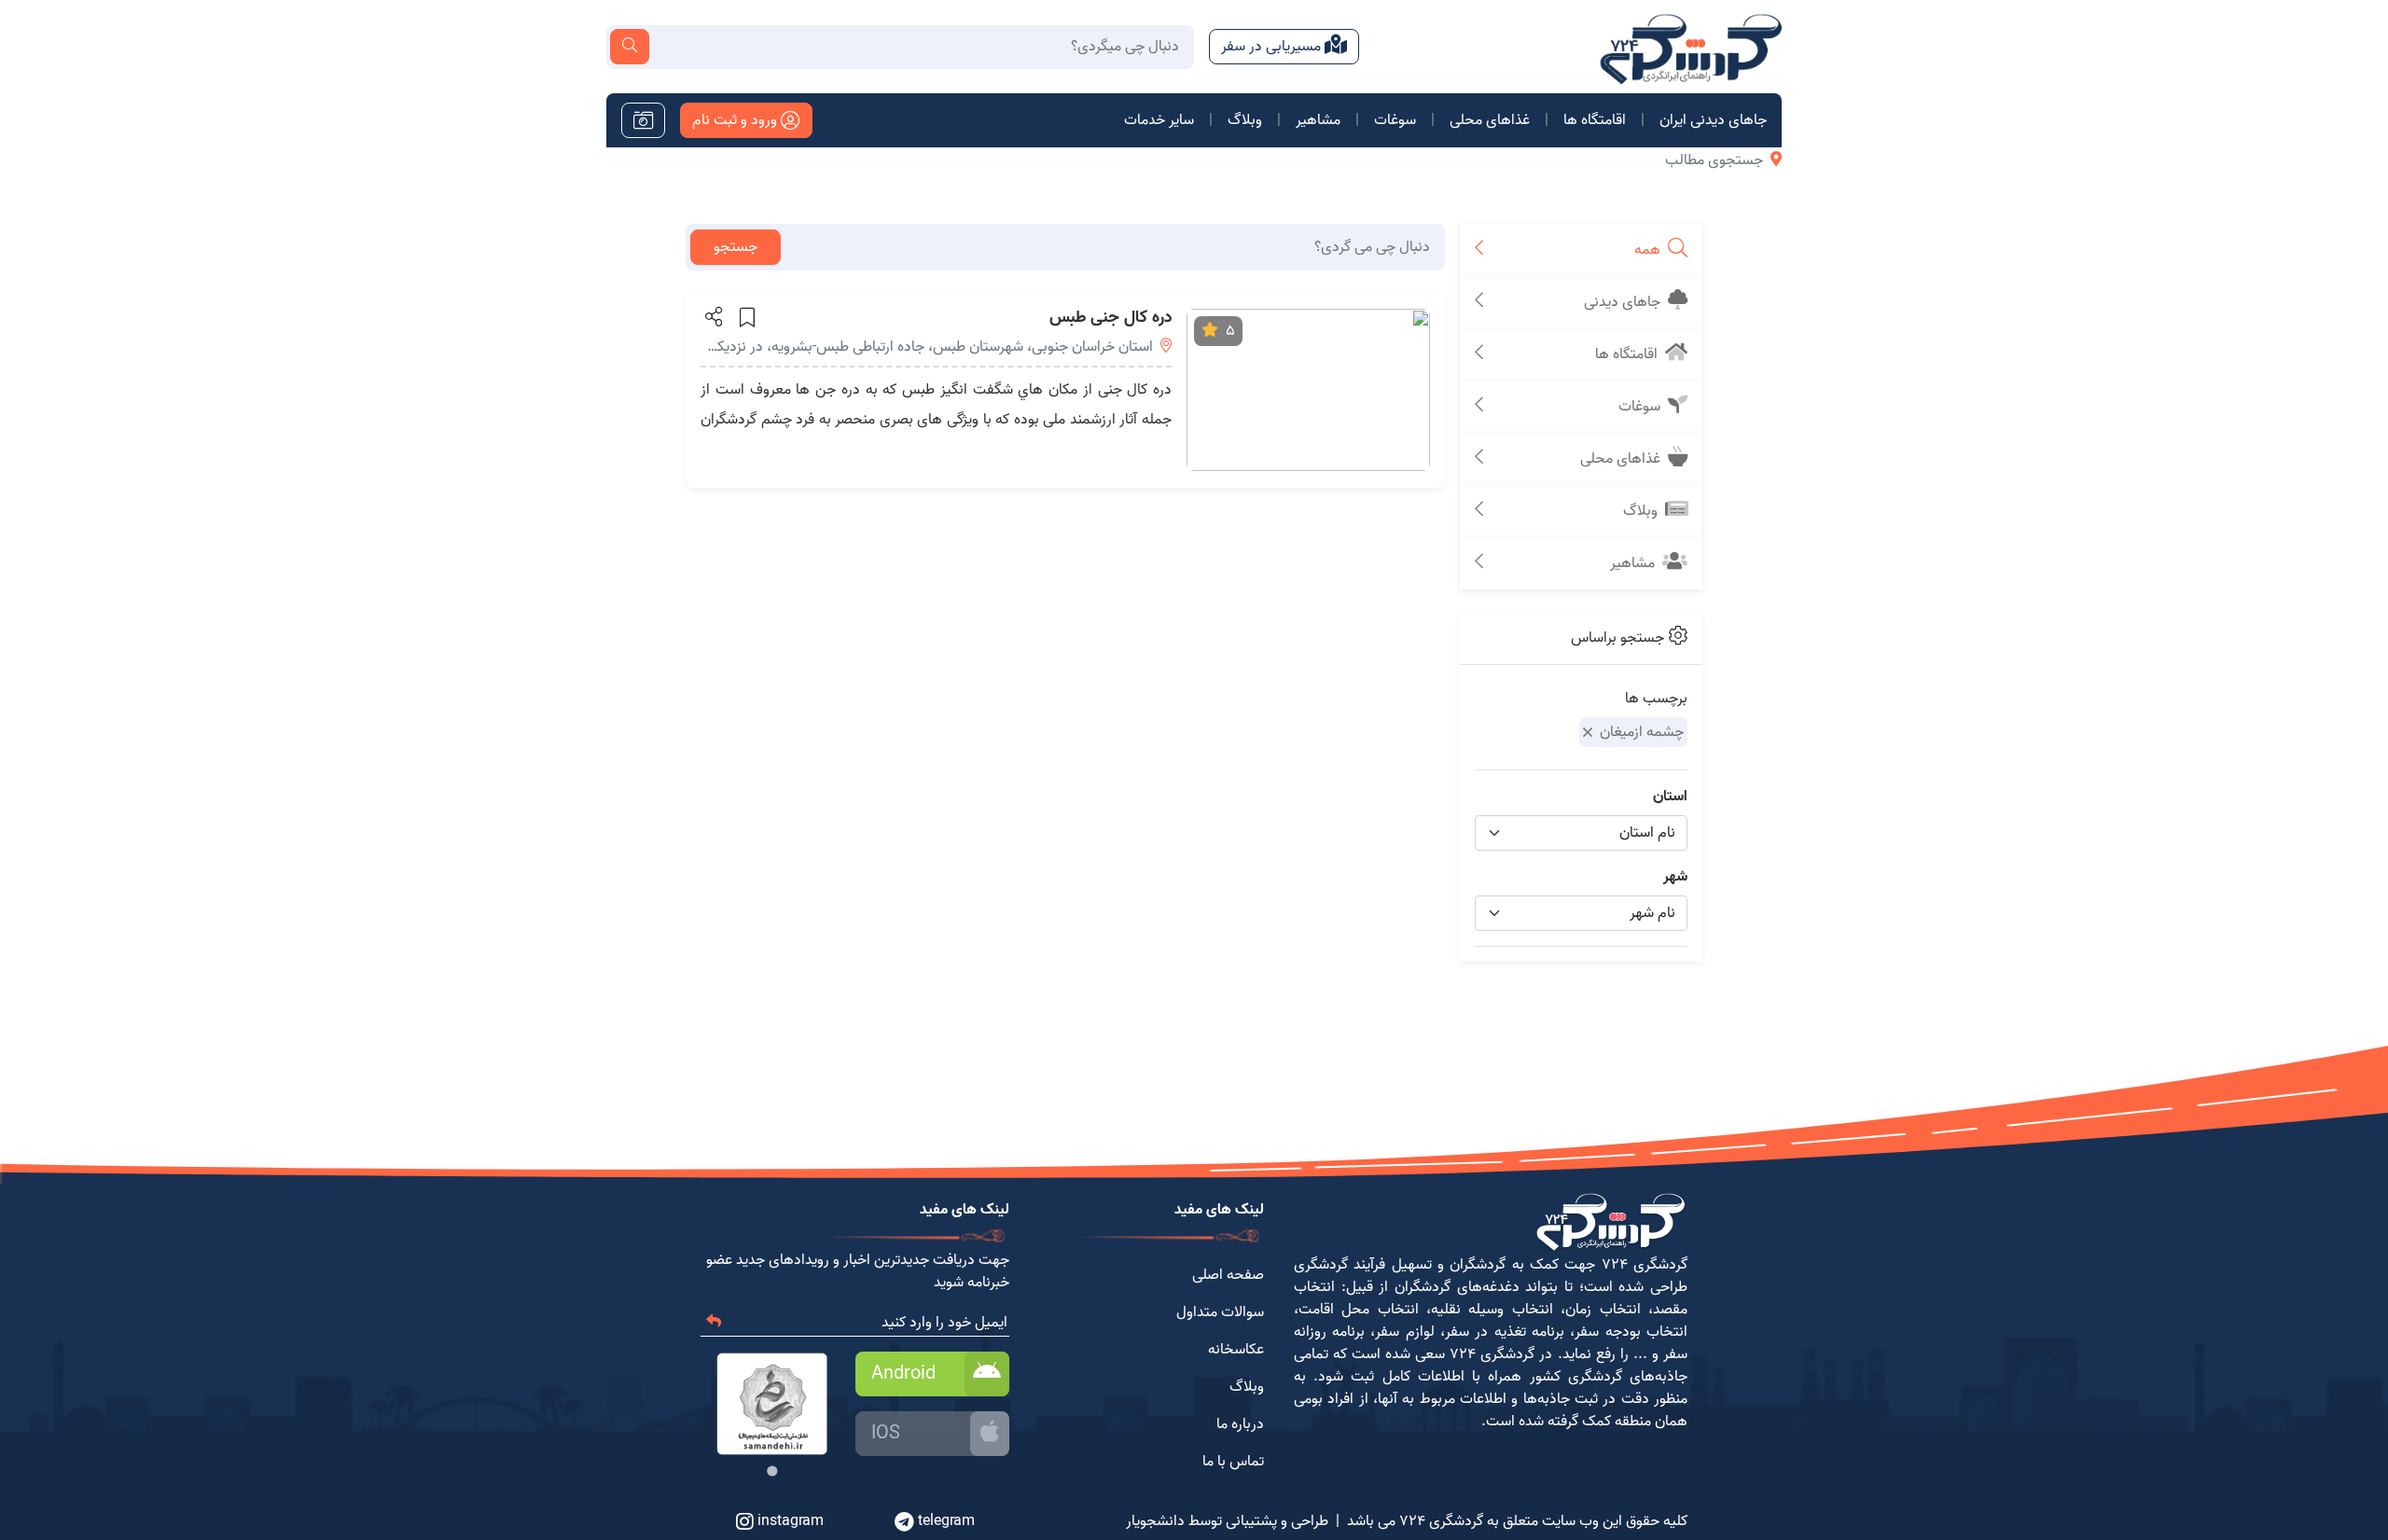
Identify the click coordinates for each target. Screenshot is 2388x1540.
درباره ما (1240, 1424)
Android (903, 1374)
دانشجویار (1155, 1521)
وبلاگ (1245, 120)
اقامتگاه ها (1595, 120)
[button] (712, 316)
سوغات (1395, 120)
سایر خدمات (1159, 120)
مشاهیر (1318, 120)
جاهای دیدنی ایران (1713, 120)
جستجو (736, 247)
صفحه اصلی (1228, 1275)
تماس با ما (1233, 1462)
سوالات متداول (1220, 1312)
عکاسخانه (1236, 1350)
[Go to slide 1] (772, 1471)
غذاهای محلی (1490, 120)
